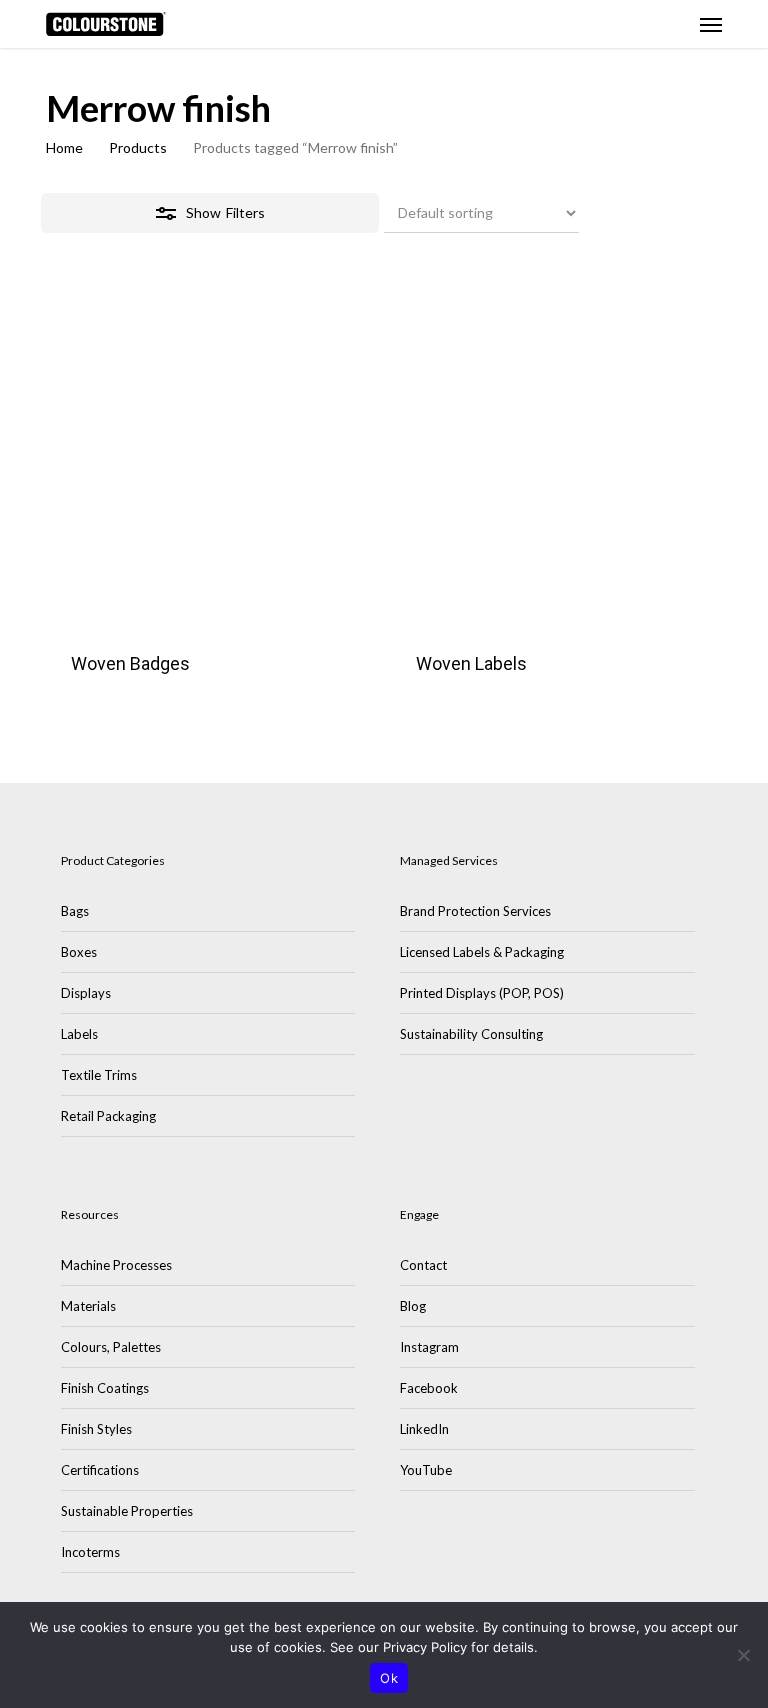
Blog (413, 1306)
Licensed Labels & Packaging (482, 952)
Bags (75, 911)
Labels (79, 1034)
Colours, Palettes (111, 1347)
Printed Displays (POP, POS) (482, 993)
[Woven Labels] (556, 462)
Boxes (79, 952)
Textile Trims (99, 1075)
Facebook (429, 1388)
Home (64, 147)
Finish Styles (96, 1429)
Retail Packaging (108, 1116)
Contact (423, 1265)
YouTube (426, 1470)
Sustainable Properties (127, 1511)
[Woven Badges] (211, 462)
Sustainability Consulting (471, 1034)
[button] (711, 24)
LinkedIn (424, 1429)
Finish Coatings (105, 1388)
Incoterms (90, 1552)
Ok (389, 1678)
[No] (743, 1655)
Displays (86, 993)
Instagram (429, 1347)
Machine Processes (116, 1265)
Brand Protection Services (475, 911)
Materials (88, 1306)
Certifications (100, 1470)
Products (138, 147)
